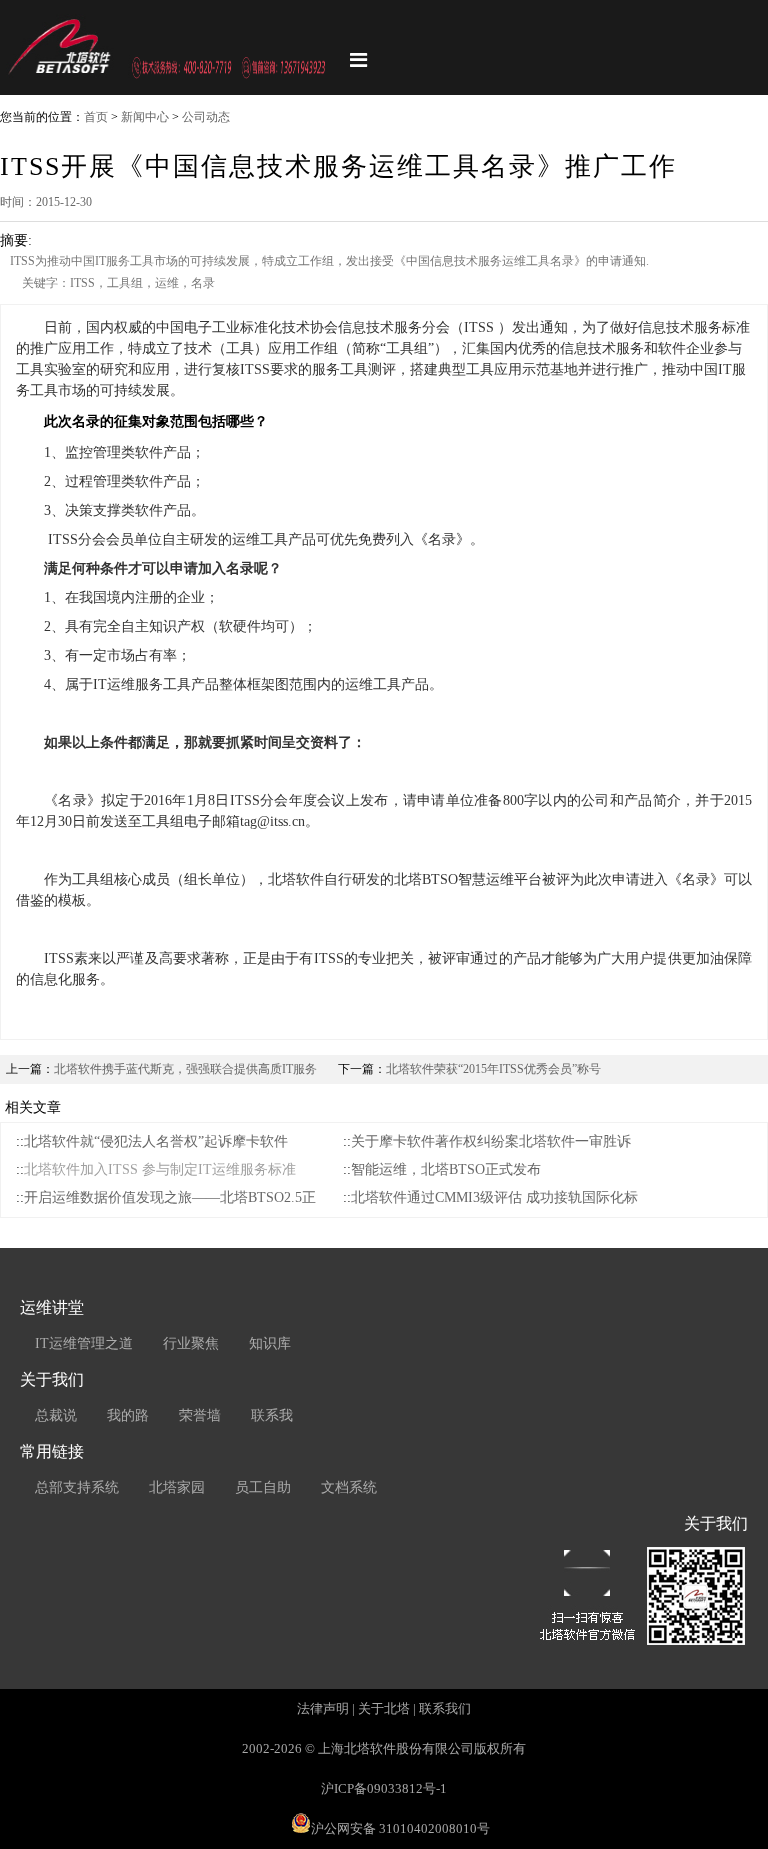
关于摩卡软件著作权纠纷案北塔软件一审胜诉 (491, 1141)
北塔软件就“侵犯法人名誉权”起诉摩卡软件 (156, 1141)
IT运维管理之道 (84, 1343)
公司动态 (206, 117)
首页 (96, 117)
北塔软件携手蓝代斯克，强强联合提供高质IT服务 (185, 1069)
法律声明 (323, 1708)
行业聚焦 (191, 1343)
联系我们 (445, 1708)
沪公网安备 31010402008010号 (400, 1828)
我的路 (128, 1415)
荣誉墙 (200, 1415)
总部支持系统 (77, 1487)
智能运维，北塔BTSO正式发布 (446, 1169)
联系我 (272, 1415)
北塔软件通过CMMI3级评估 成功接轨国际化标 (494, 1197)
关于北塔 (384, 1708)
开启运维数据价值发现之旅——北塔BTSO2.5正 (170, 1197)
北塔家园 (177, 1487)
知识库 (270, 1343)
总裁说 (56, 1415)
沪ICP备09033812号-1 (384, 1788)
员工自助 (263, 1487)
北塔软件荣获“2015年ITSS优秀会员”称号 (493, 1069)
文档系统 (349, 1487)
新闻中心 (145, 117)
